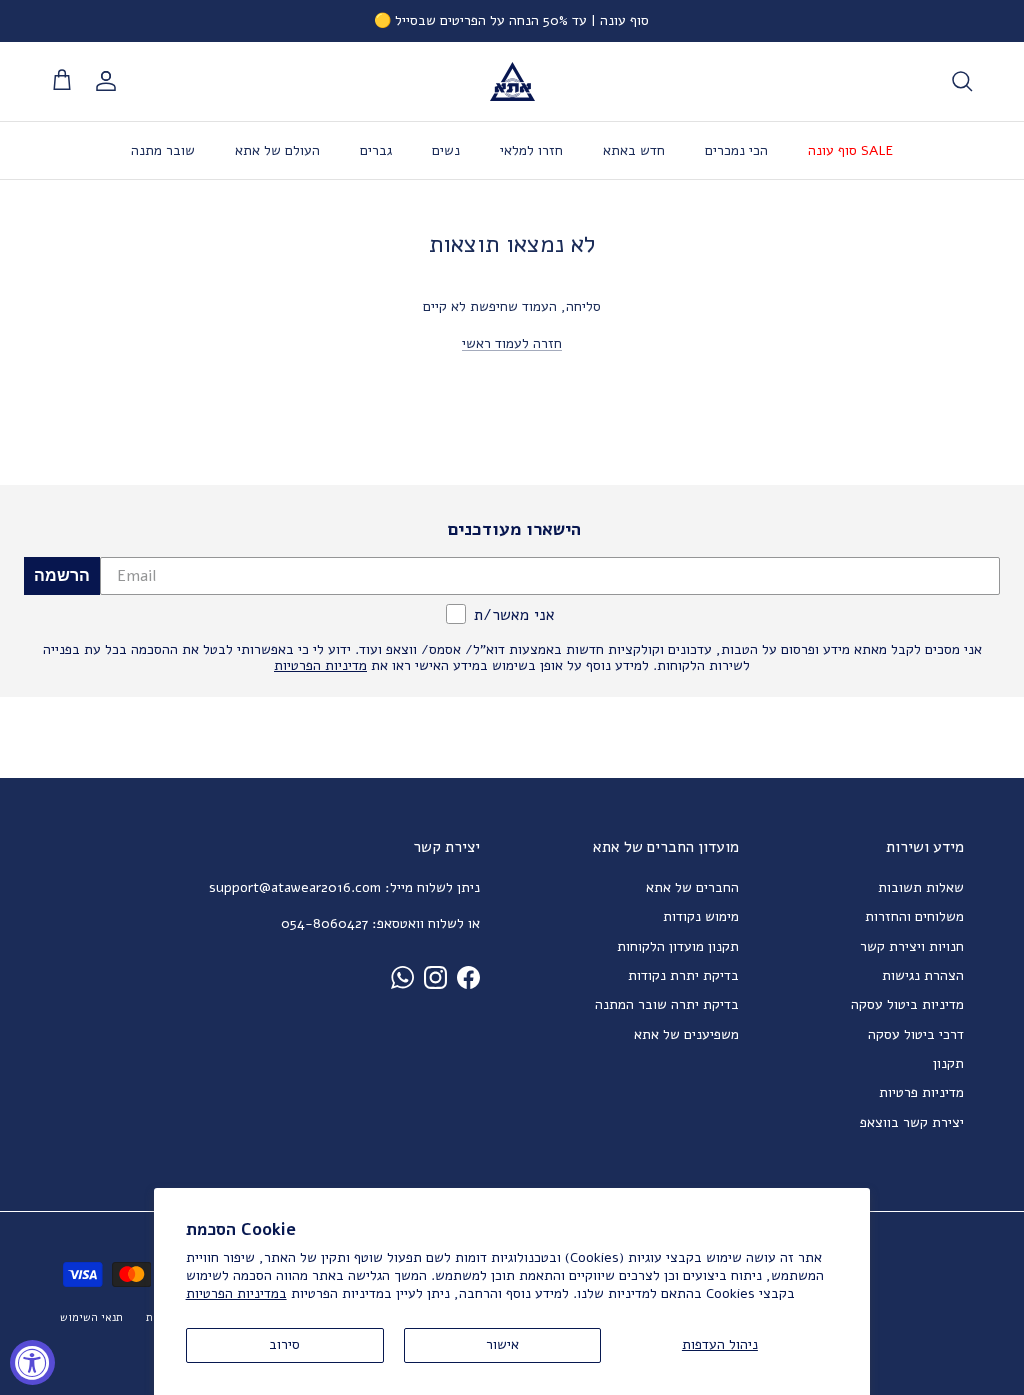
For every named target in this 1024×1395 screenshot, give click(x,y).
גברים (376, 150)
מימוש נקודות (701, 916)
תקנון (948, 1063)
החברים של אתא (692, 887)
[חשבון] (110, 81)
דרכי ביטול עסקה (916, 1034)
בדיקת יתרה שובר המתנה (667, 1004)
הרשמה (62, 575)
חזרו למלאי (531, 150)
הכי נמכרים (736, 150)
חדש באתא (634, 150)
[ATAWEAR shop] (512, 81)
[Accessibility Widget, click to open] (32, 1362)
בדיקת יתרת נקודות (683, 975)
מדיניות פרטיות (921, 1092)
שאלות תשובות (921, 887)
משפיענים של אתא (686, 1034)
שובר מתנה (163, 150)
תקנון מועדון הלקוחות (678, 946)
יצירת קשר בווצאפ (912, 1122)
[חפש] (962, 81)
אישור (502, 1344)
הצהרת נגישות (923, 975)
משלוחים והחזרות (914, 916)
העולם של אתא (277, 150)
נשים (446, 150)
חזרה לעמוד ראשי (512, 343)
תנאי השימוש (91, 1317)
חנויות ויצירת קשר (912, 946)
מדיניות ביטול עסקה (907, 1004)
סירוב (284, 1344)
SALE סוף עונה (850, 150)
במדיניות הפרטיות (236, 1293)
